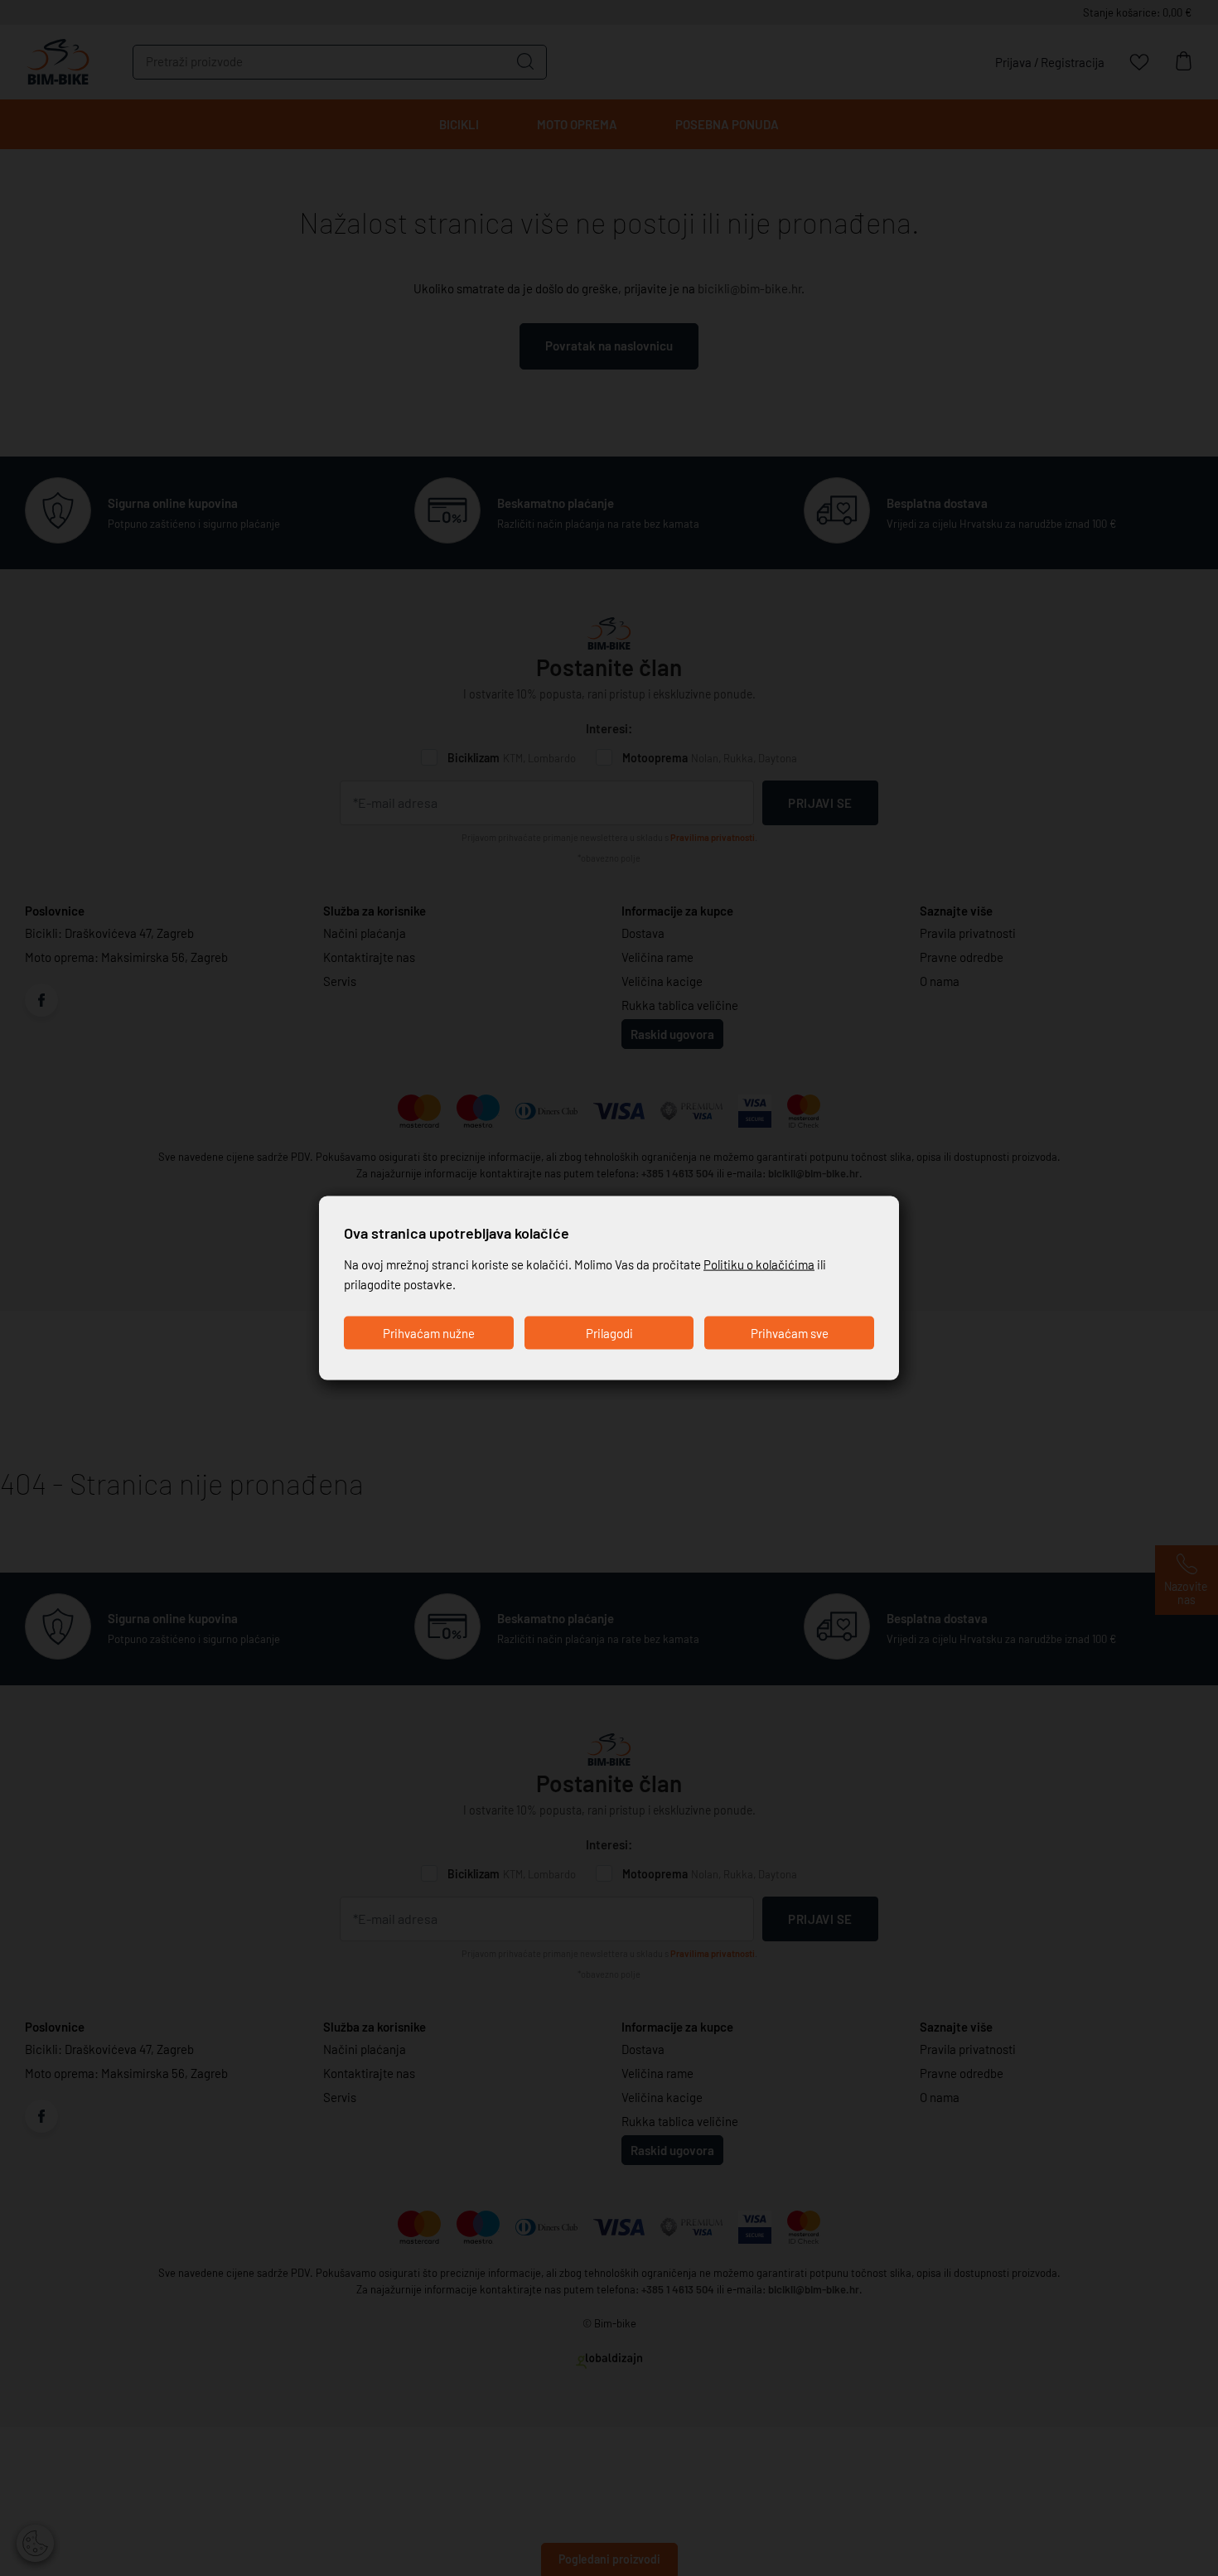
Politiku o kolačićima (759, 1264)
